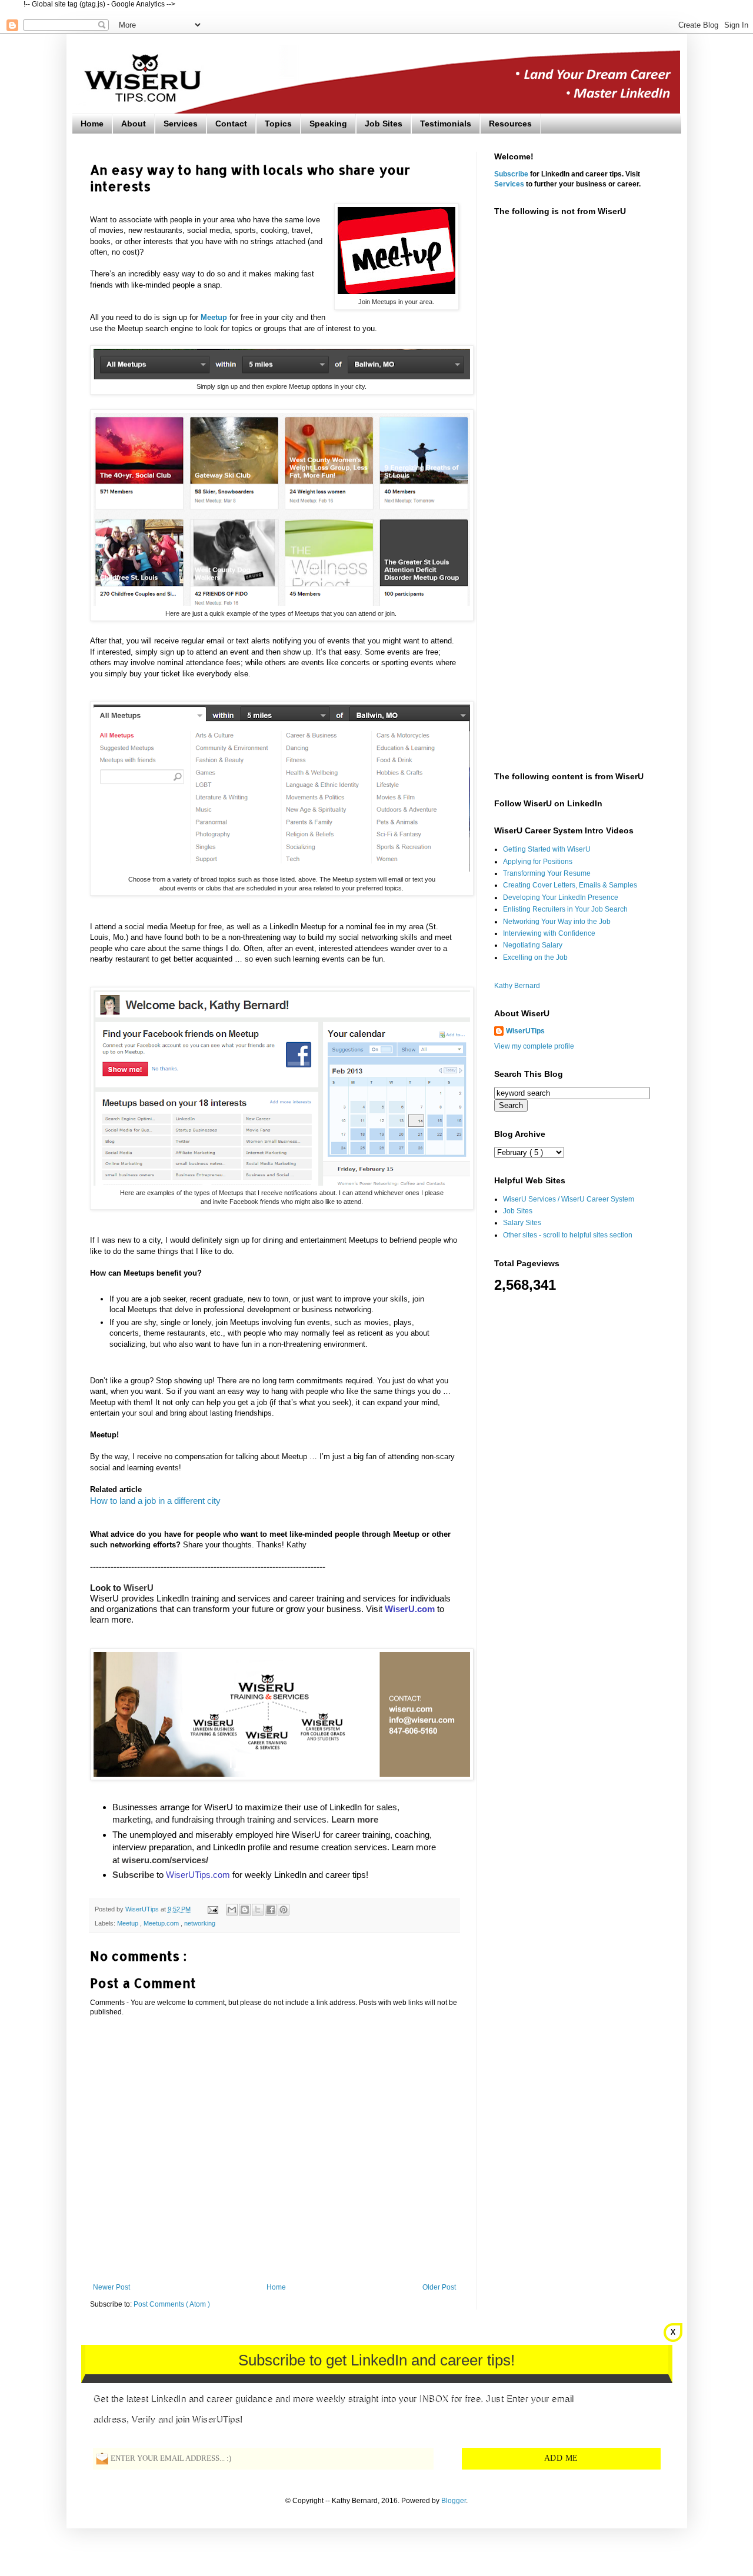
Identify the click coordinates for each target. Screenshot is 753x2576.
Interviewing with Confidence (549, 933)
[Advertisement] (579, 410)
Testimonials (446, 124)
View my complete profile (534, 1046)
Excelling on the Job (535, 957)
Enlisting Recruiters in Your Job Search (565, 909)
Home (92, 124)
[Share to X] (258, 1910)
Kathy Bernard (517, 986)
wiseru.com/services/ (165, 1860)
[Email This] (232, 1910)
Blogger (454, 2501)
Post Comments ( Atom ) (172, 2304)
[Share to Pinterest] (284, 1910)
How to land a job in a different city (155, 1501)
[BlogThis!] (245, 1910)
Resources (510, 124)
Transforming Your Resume (547, 873)
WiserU (139, 1588)
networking (200, 1923)
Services (181, 124)
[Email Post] (212, 1909)
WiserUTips (525, 1031)
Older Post (439, 2287)
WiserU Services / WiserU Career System (569, 1199)
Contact (231, 124)
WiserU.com (410, 1609)
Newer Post (111, 2287)
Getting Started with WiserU (547, 849)
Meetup (129, 1923)
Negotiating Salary (533, 945)
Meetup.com (162, 1923)
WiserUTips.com (198, 1875)
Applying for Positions (538, 862)
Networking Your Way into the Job (557, 922)
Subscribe (511, 174)
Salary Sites (522, 1223)
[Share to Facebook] (271, 1910)
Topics (278, 124)
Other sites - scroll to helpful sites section (568, 1235)
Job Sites (384, 124)
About (134, 124)
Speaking (328, 124)
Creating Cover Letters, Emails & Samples (570, 885)
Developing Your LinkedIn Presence (561, 897)
